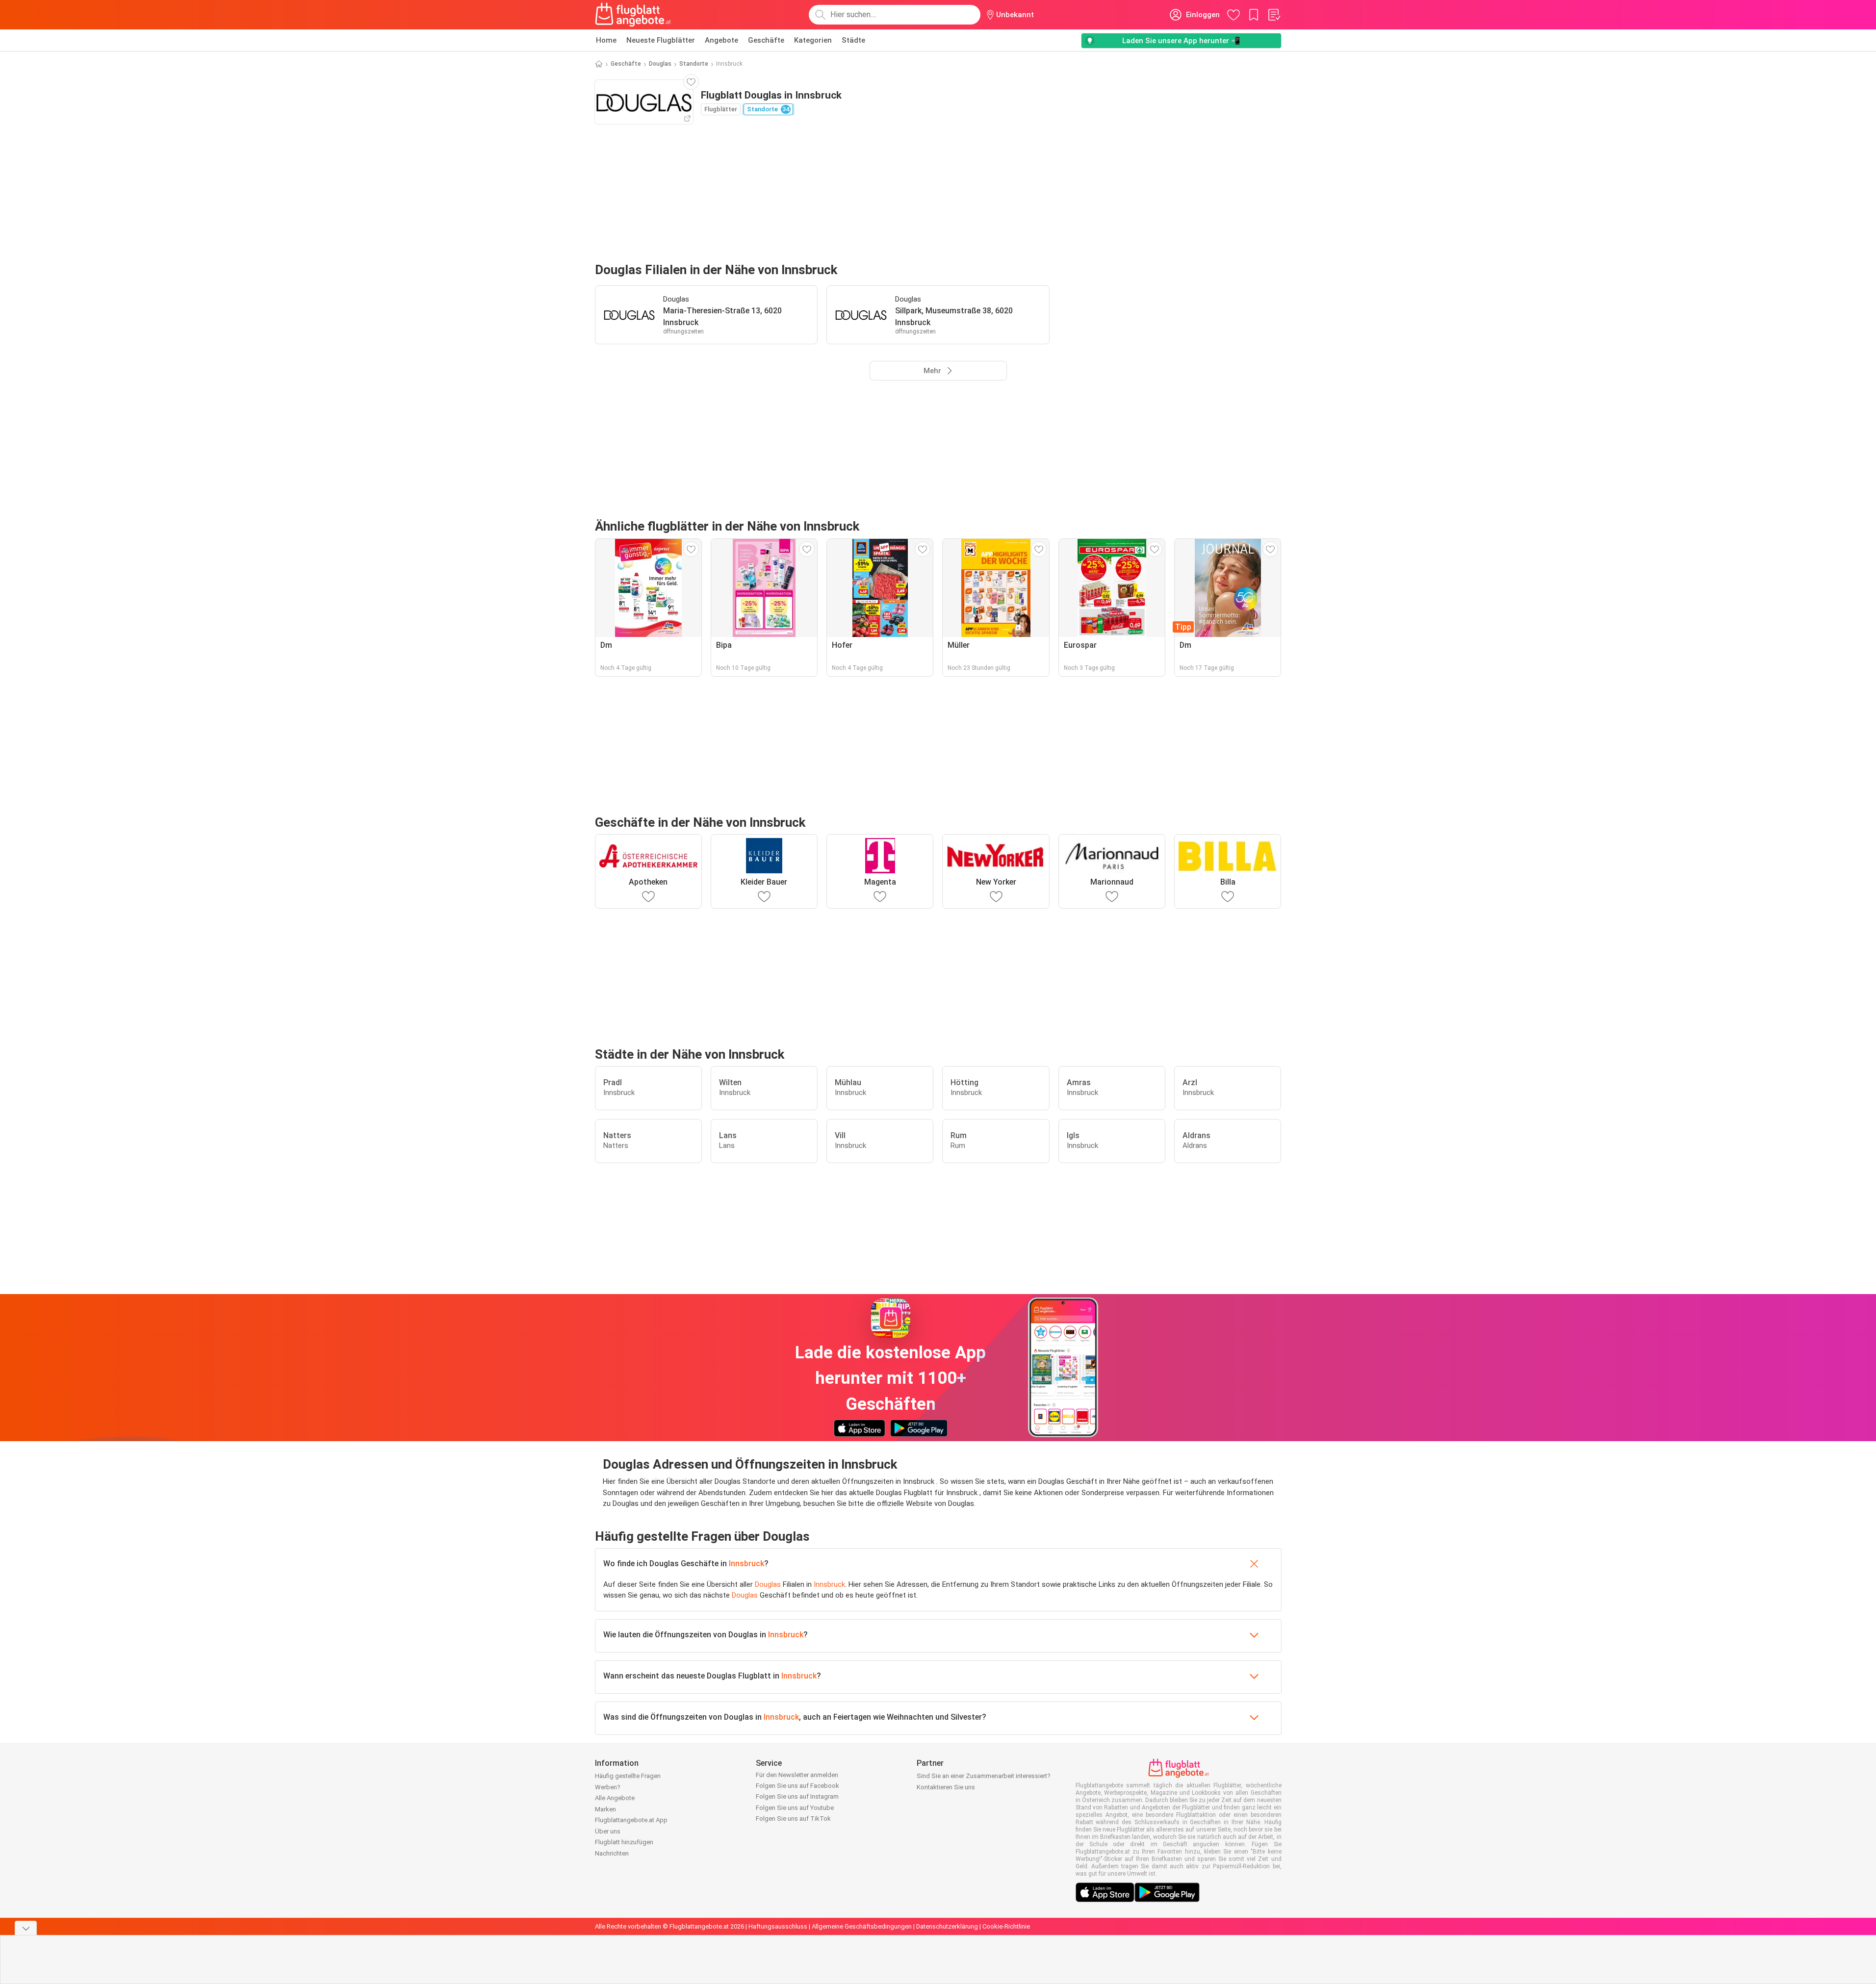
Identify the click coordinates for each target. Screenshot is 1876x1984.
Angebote (721, 40)
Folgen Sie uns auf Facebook (797, 1786)
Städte (853, 40)
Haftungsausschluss (778, 1926)
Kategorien (813, 40)
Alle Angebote (615, 1798)
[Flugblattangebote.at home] (633, 15)
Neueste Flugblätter (661, 40)
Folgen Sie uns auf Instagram (797, 1796)
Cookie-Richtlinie (1006, 1926)
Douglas (660, 64)
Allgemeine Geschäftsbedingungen (862, 1926)
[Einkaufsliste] (1274, 15)
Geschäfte (766, 40)
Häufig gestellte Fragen (628, 1776)
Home (606, 40)
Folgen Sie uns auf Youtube (795, 1808)
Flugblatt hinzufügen (624, 1842)
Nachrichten (612, 1853)
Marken (605, 1809)
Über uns (608, 1831)
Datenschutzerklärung (947, 1926)
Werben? (608, 1787)
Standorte (694, 64)
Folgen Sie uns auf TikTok (793, 1819)
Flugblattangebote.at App (631, 1820)
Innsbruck (746, 1564)
